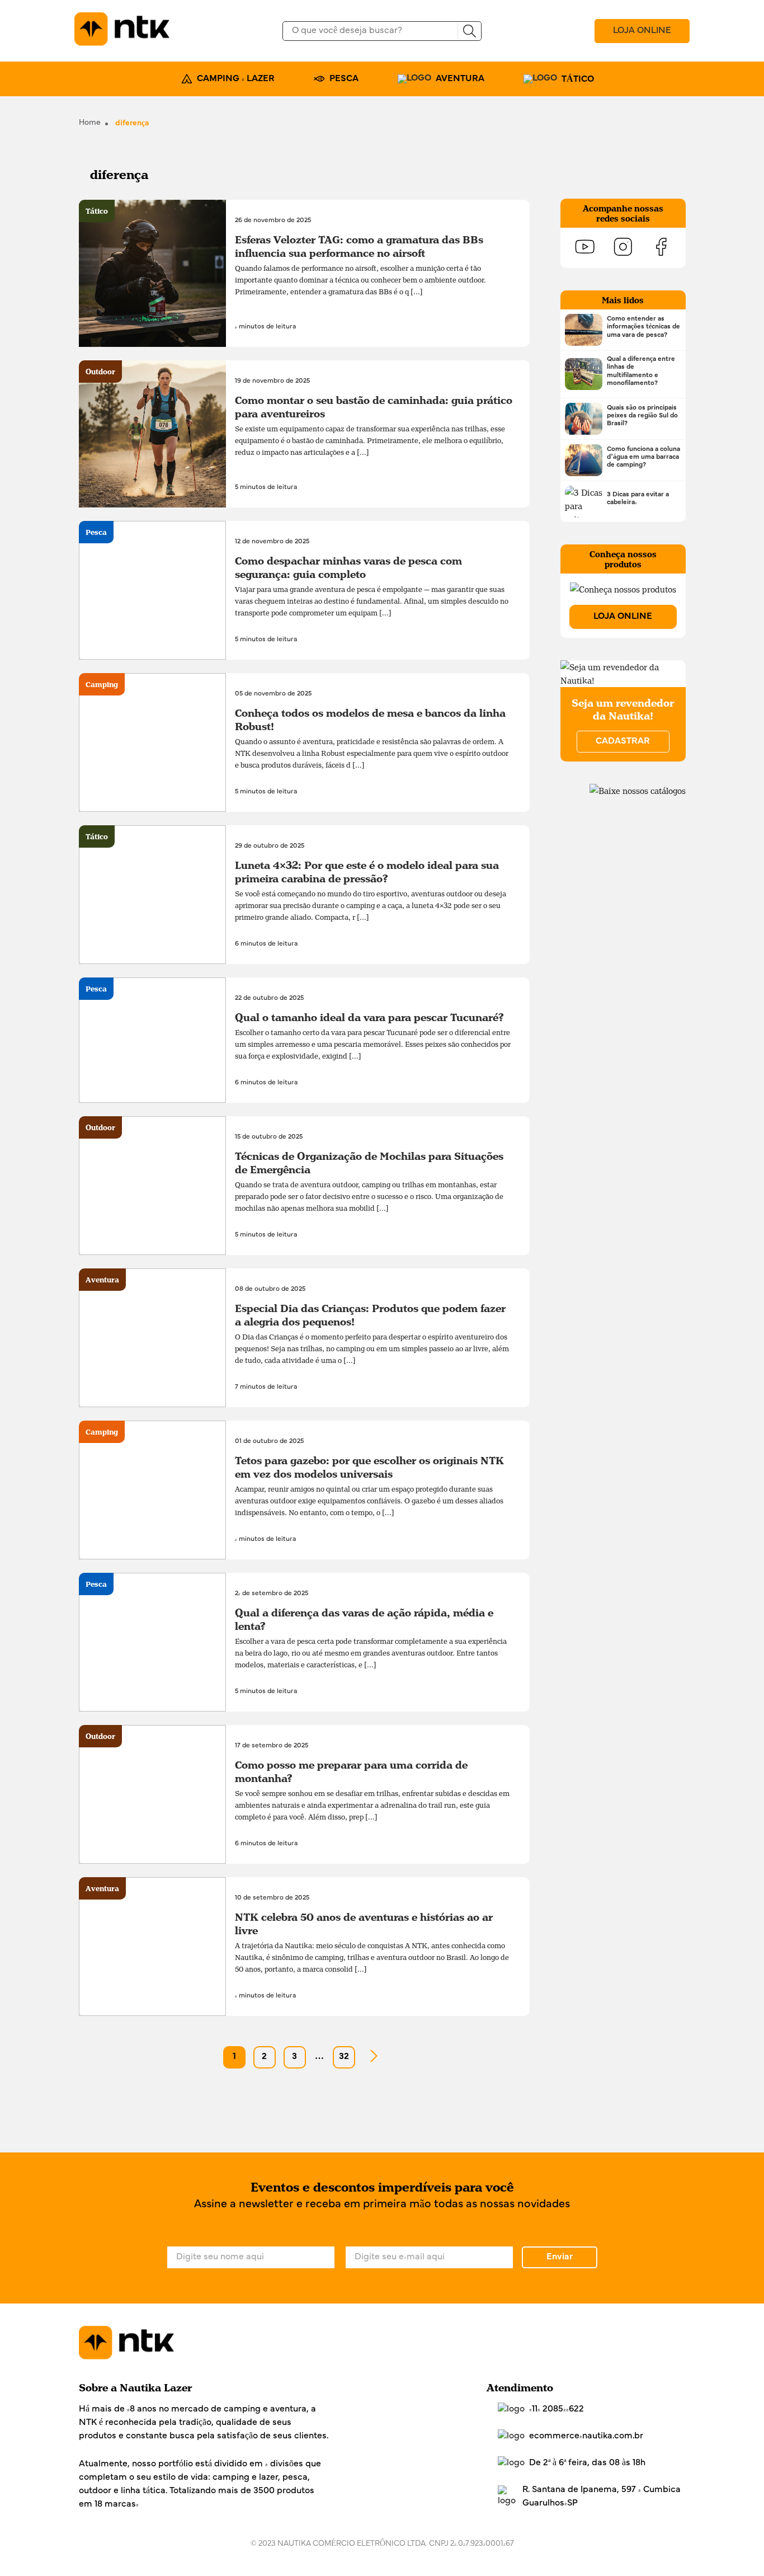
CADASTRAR (623, 741)
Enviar (560, 2257)
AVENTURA (460, 79)
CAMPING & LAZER (236, 79)
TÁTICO (578, 79)
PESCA (344, 79)
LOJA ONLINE (642, 31)
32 (344, 2057)
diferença (132, 123)
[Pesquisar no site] (469, 31)
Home (90, 123)
